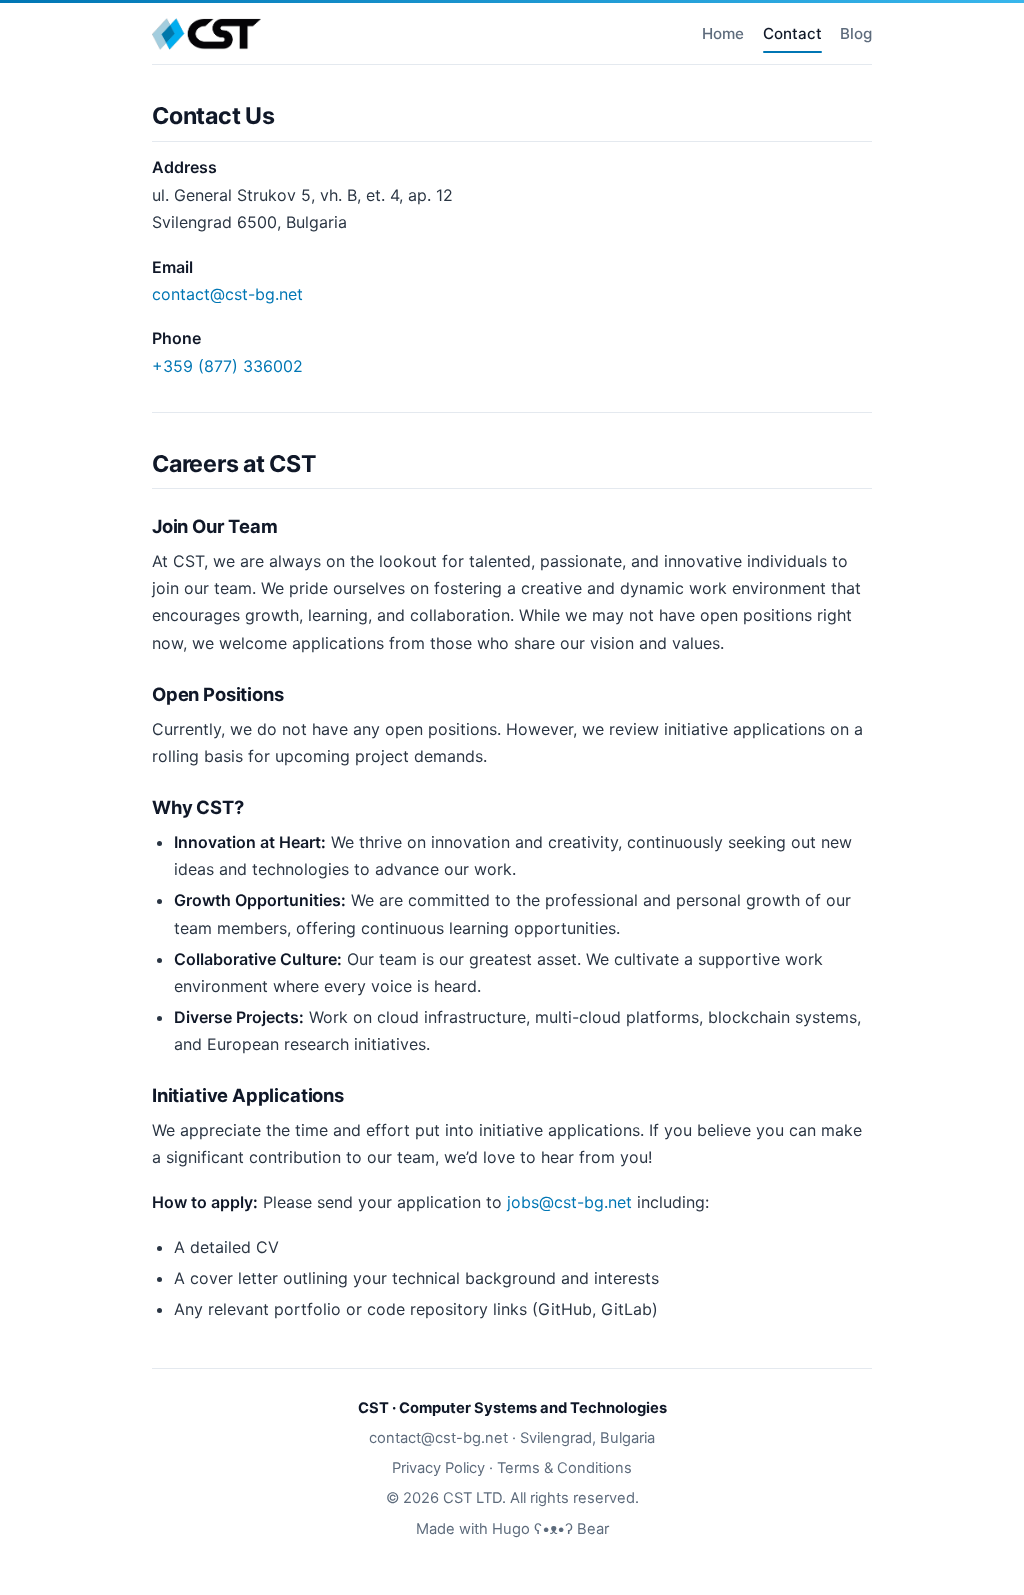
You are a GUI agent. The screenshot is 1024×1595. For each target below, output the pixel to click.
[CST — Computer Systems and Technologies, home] (206, 34)
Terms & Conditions (564, 1468)
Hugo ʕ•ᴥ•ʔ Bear (550, 1529)
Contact (792, 33)
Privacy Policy (438, 1468)
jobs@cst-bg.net (569, 1202)
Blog (856, 33)
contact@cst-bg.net (227, 294)
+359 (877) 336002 (227, 366)
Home (723, 33)
